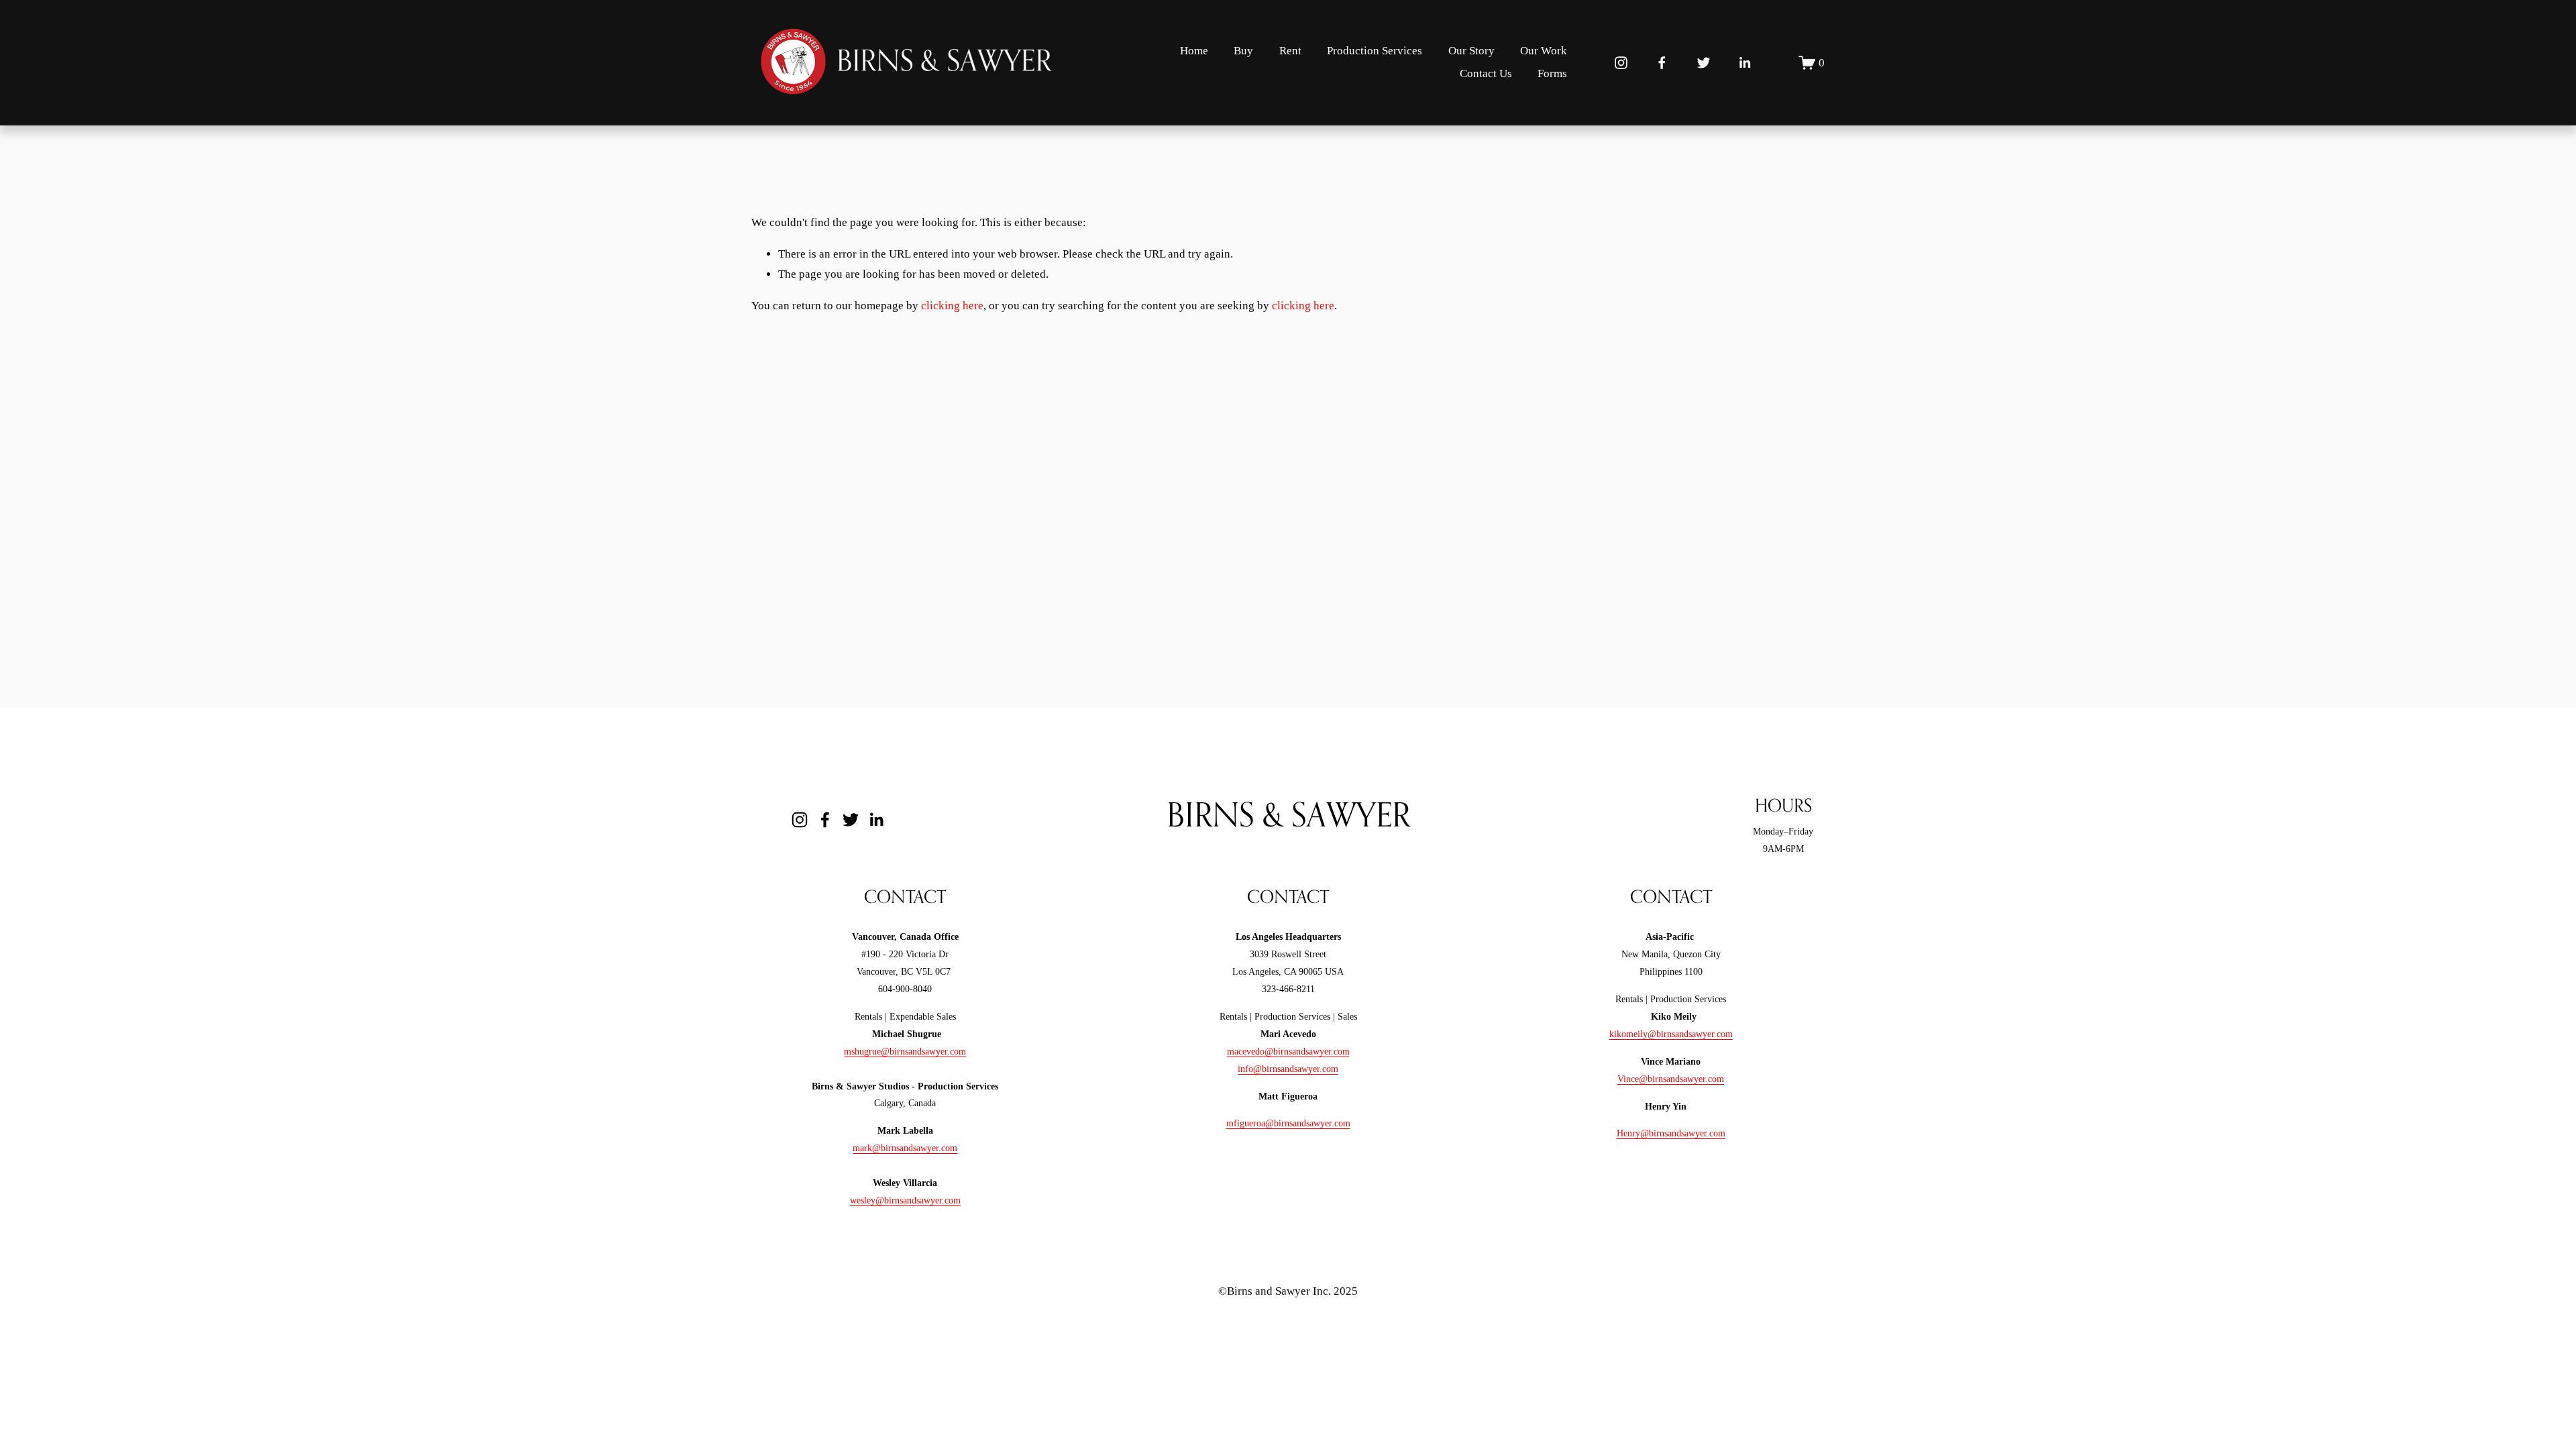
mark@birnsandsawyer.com (905, 1148)
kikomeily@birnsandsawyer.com (1671, 1034)
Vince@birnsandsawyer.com (1671, 1079)
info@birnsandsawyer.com (1288, 1069)
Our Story (1471, 51)
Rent (1290, 51)
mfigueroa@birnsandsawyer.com (1288, 1123)
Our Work (1544, 51)
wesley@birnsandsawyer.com (905, 1200)
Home (1194, 51)
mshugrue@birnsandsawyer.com (905, 1051)
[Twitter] (1704, 63)
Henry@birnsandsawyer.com (1671, 1133)
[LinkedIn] (1745, 63)
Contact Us (1486, 73)
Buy (1243, 51)
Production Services (1375, 51)
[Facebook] (1662, 63)
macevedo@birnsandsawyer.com (1288, 1051)
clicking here (952, 306)
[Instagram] (1621, 63)
